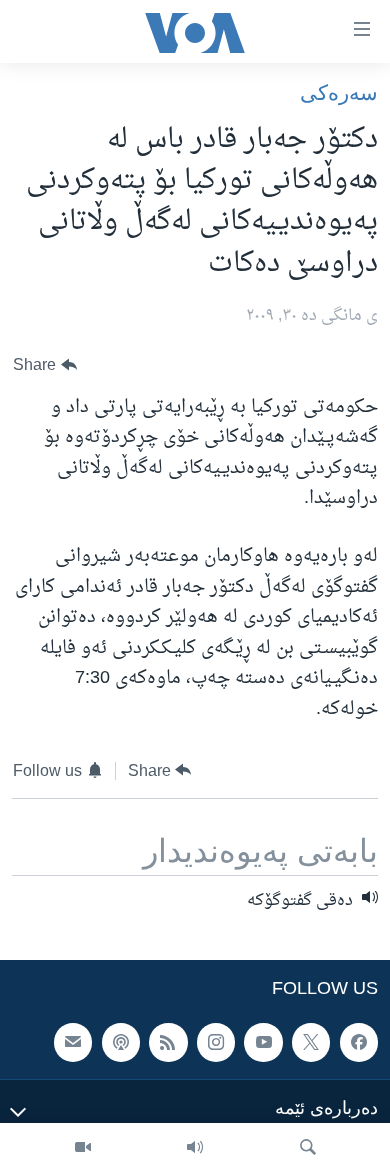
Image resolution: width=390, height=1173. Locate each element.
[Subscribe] (73, 1043)
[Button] (45, 365)
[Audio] (195, 1148)
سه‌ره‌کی (339, 92)
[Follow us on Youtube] (263, 1043)
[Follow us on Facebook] (359, 1043)
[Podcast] (121, 1043)
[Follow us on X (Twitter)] (311, 1043)
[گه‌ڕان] (308, 1148)
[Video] (83, 1148)
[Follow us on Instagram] (216, 1043)
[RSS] (168, 1043)
